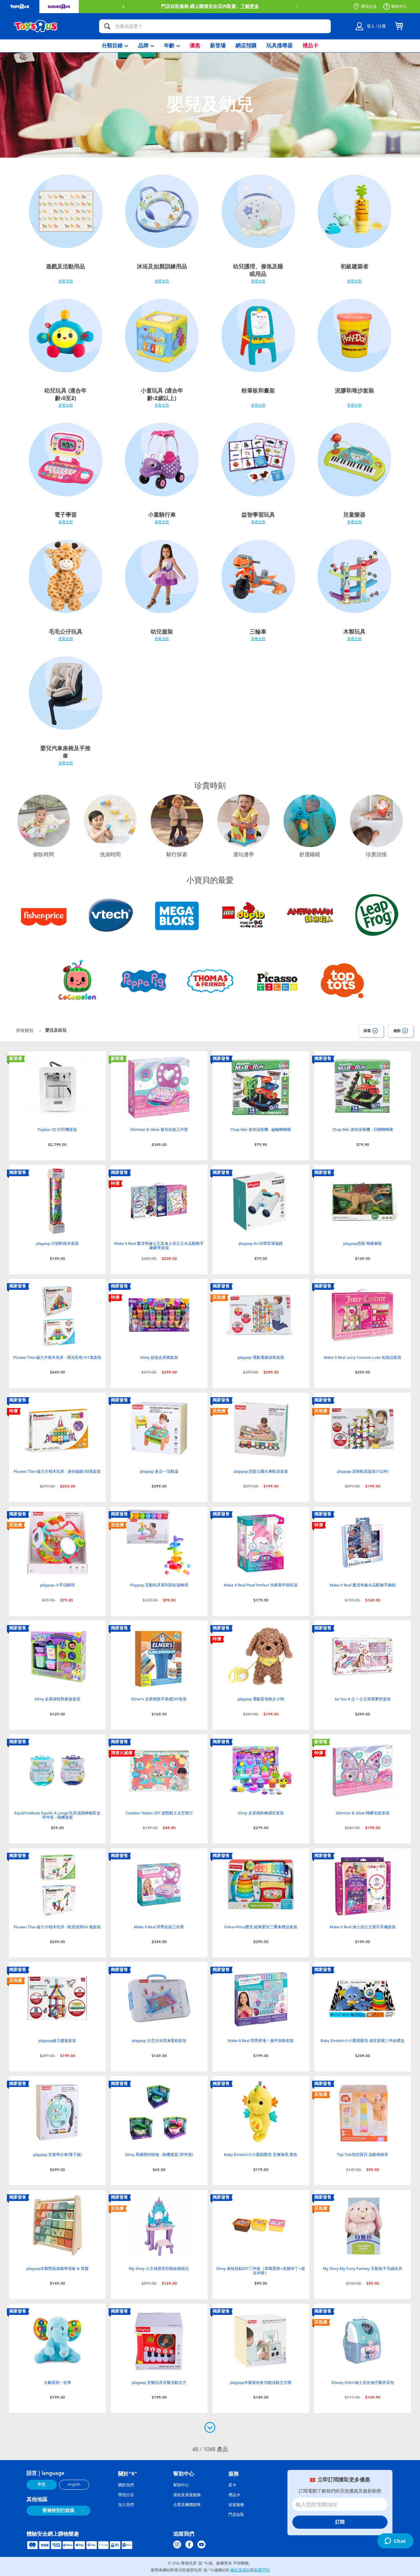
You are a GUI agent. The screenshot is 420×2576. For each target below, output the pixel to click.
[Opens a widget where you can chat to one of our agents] (395, 2542)
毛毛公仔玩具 (66, 632)
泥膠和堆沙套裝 (355, 391)
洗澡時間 (110, 855)
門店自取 (236, 2515)
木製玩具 (354, 632)
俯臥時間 (44, 855)
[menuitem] (115, 46)
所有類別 (25, 1030)
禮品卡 (234, 2495)
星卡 (232, 2485)
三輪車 (258, 632)
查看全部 (66, 281)
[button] (123, 7)
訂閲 (340, 2522)
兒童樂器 (354, 515)
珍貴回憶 (376, 855)
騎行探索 (177, 855)
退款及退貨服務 (187, 2495)
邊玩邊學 (243, 855)
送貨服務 (236, 2505)
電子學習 (66, 515)
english (74, 2484)
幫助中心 (399, 7)
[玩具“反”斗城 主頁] (36, 26)
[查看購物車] (399, 26)
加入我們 (126, 2505)
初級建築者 (355, 266)
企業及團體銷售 (187, 2505)
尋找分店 (369, 7)
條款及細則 (240, 2570)
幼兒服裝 (162, 632)
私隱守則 (262, 2570)
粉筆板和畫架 (258, 391)
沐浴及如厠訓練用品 (162, 266)
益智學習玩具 (258, 515)
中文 (42, 2484)
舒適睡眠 (310, 855)
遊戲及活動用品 (65, 266)
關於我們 (126, 2485)
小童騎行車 (162, 515)
